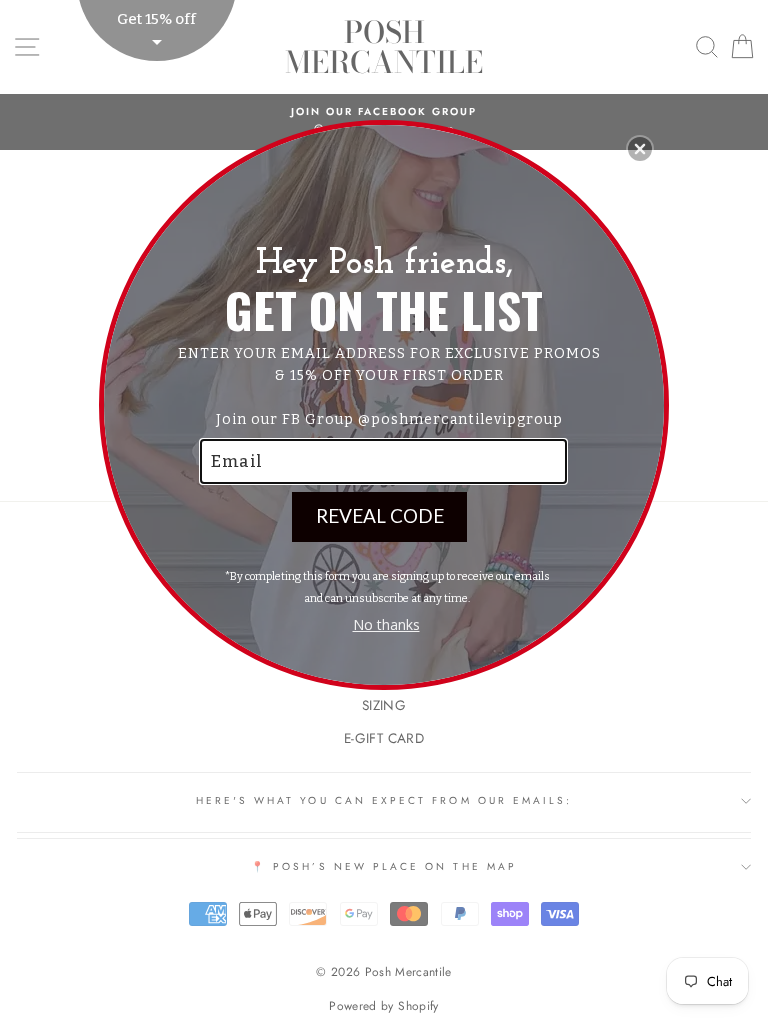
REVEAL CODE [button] (380, 515)
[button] (640, 149)
